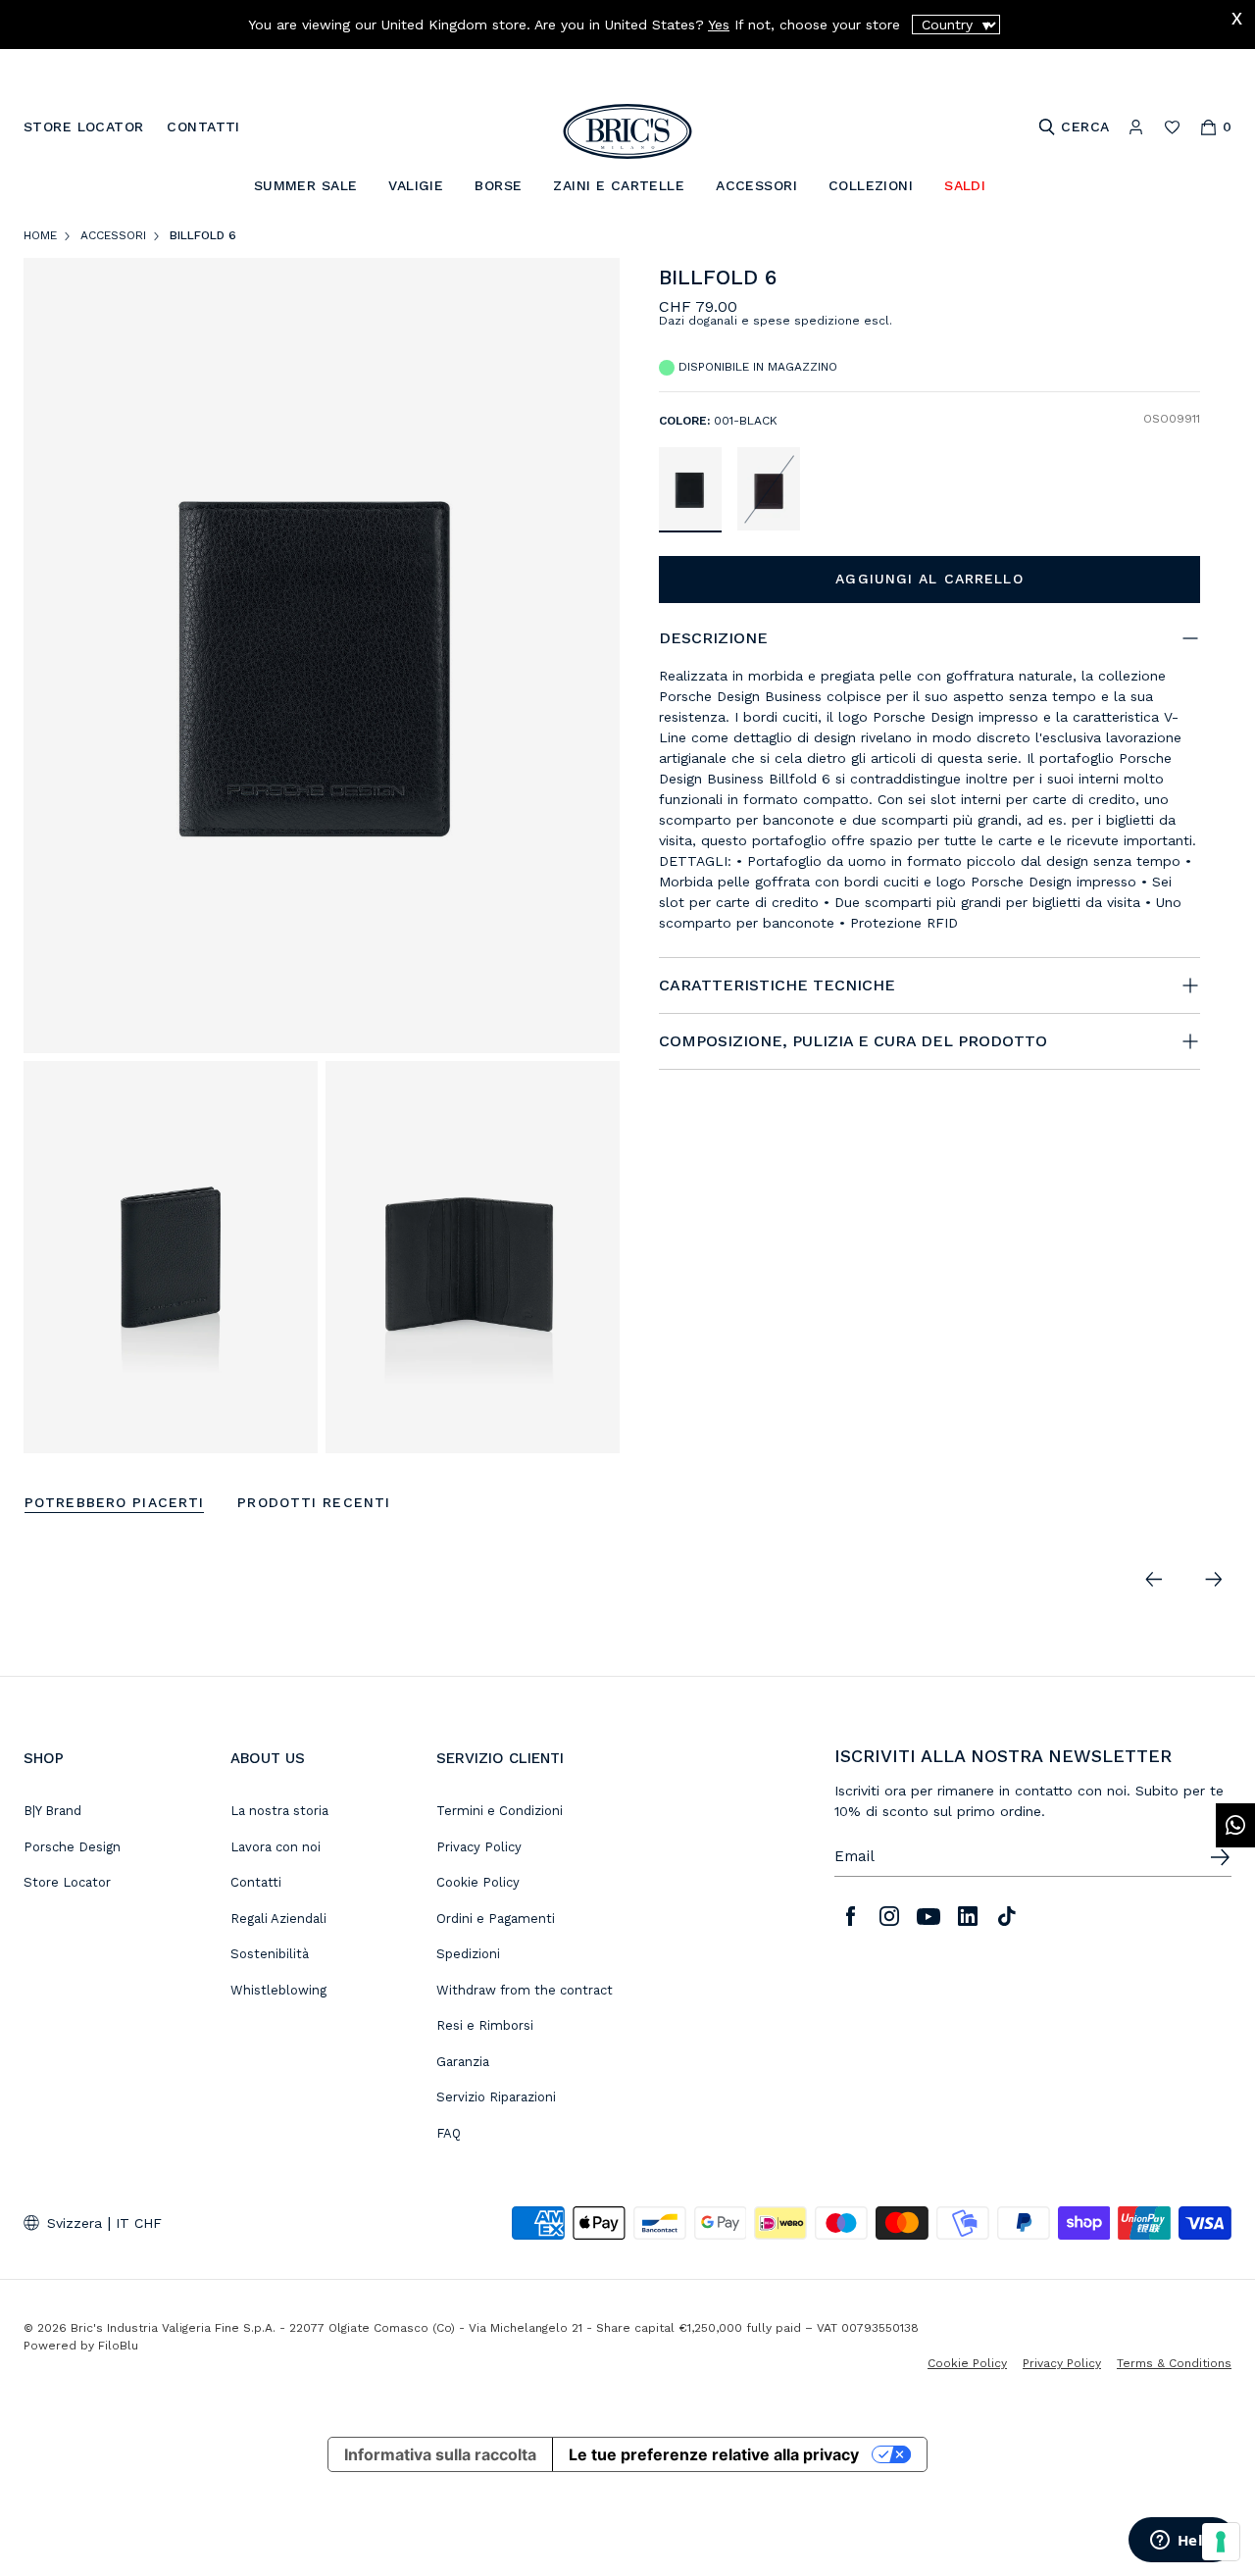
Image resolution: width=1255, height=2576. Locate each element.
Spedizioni (468, 1954)
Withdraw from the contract (525, 1990)
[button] (1189, 282)
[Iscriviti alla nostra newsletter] (1220, 1857)
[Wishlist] (1172, 127)
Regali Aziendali (278, 1919)
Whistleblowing (278, 1990)
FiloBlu (118, 2346)
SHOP (44, 1758)
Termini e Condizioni (500, 1811)
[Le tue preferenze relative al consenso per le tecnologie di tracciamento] (1221, 2542)
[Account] (1136, 127)
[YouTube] (929, 1916)
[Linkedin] (968, 1916)
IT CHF (139, 2223)
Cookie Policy (478, 1882)
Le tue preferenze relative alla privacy (714, 2454)
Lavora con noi (276, 1847)
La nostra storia (279, 1811)
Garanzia (463, 2062)
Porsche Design (72, 1847)
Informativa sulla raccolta (440, 2454)
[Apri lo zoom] (322, 656)
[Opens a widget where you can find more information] (1181, 2542)
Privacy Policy (479, 1847)
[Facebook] (850, 1916)
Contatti (256, 1882)
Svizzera (75, 2223)
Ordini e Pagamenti (496, 1919)
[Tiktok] (1007, 1916)
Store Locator (67, 1882)
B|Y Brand (52, 1811)
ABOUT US (268, 1758)
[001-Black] (690, 489)
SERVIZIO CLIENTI (500, 1758)
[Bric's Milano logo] (627, 131)
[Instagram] (889, 1916)
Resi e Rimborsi (485, 2025)
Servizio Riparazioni (496, 2097)
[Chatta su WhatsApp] (1235, 1825)
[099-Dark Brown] (769, 489)
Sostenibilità (270, 1954)
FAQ (449, 2133)
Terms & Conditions (1174, 2363)
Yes (719, 25)
